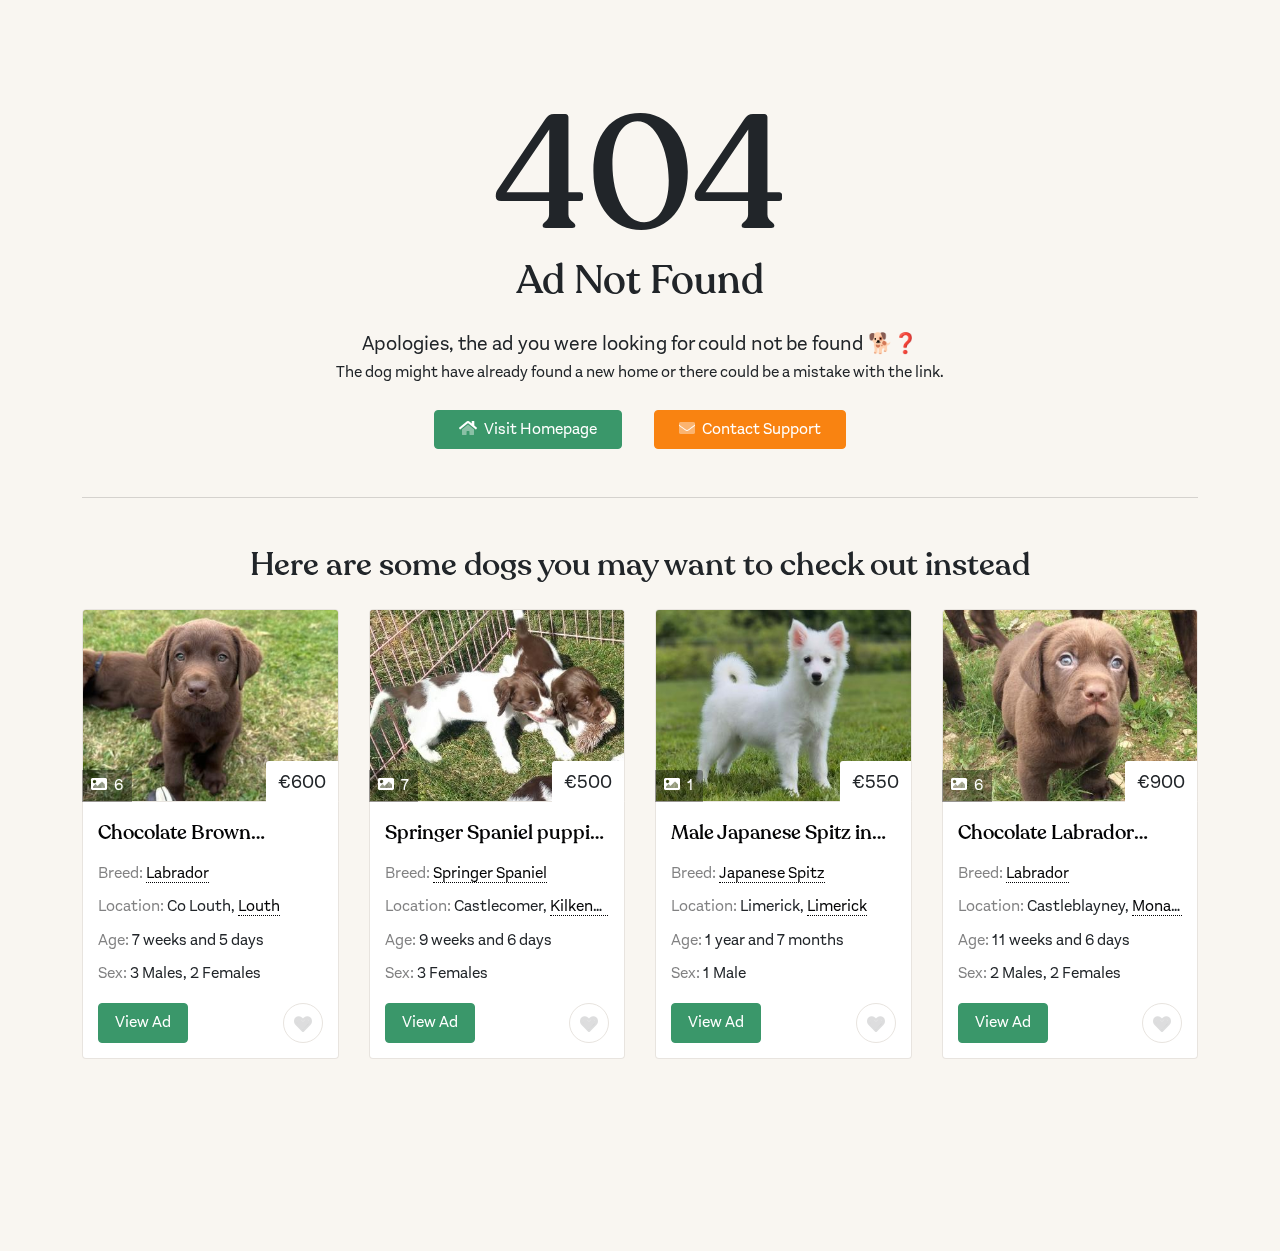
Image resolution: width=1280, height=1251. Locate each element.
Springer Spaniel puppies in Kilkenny (497, 833)
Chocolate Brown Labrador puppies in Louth (188, 833)
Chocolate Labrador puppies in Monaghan (1054, 833)
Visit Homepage (539, 429)
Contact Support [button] (760, 429)
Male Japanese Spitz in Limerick (771, 833)
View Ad (143, 1022)
